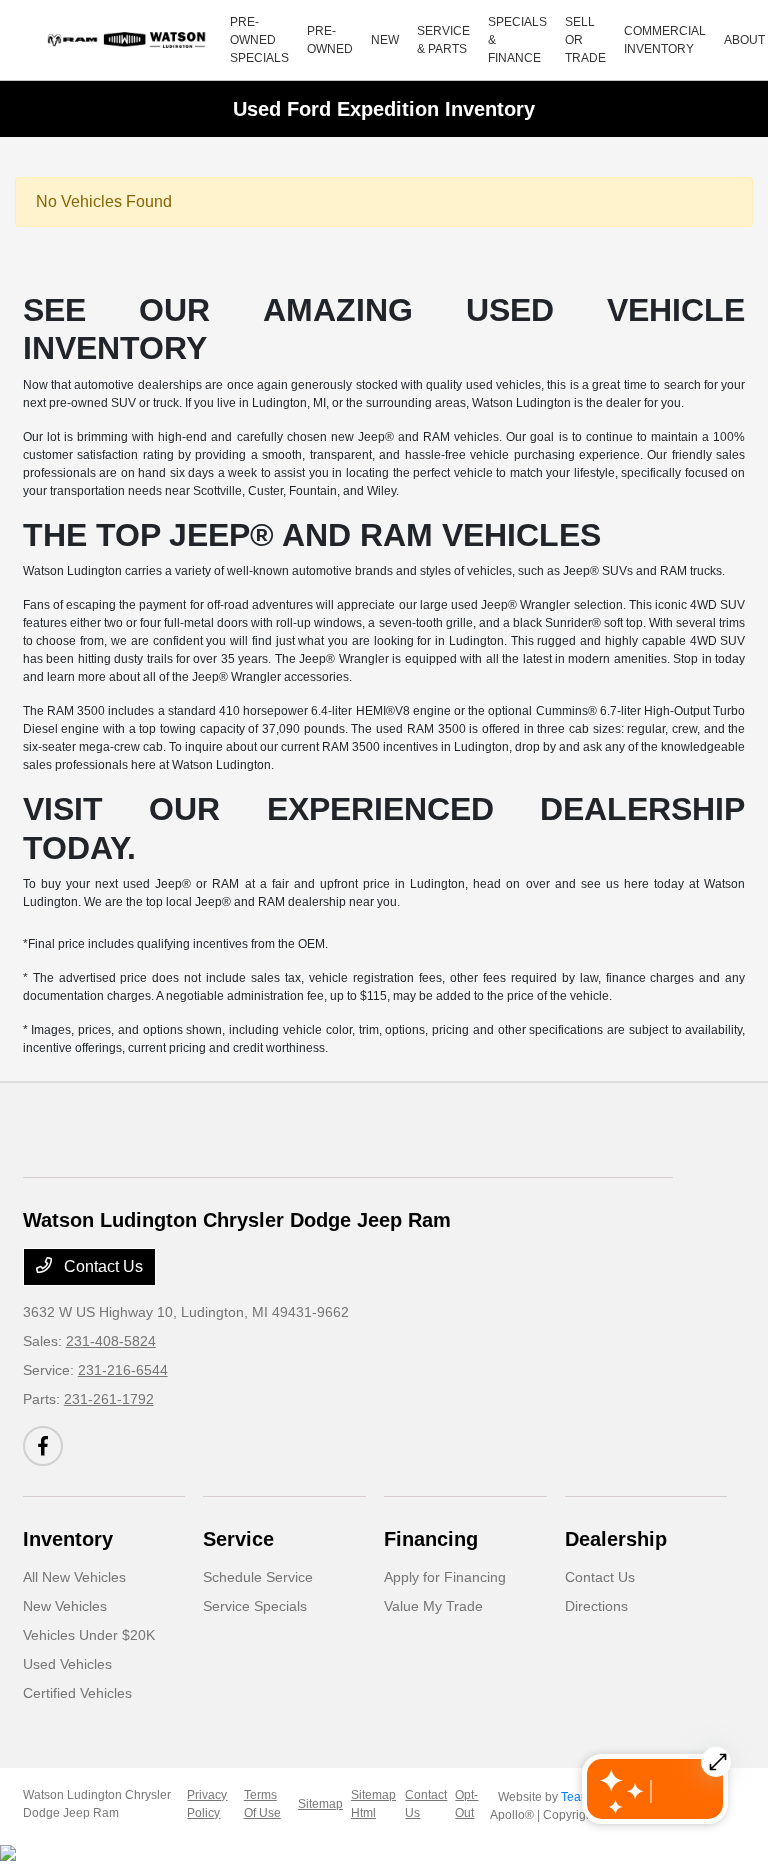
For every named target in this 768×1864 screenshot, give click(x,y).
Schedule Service (258, 1577)
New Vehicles (65, 1606)
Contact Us (101, 1266)
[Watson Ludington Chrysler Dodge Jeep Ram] (129, 40)
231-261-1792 (109, 1399)
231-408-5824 (111, 1341)
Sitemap (320, 1804)
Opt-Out (466, 1804)
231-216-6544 (123, 1370)
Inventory (68, 1539)
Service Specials (255, 1606)
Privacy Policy (207, 1804)
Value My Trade (433, 1606)
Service (238, 1539)
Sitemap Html (373, 1804)
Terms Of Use (262, 1804)
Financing (431, 1539)
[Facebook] (43, 1446)
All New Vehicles (74, 1577)
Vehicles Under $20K (89, 1635)
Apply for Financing (445, 1577)
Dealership (616, 1539)
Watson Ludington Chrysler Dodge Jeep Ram (97, 1804)
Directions (596, 1606)
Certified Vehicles (77, 1693)
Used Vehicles (67, 1664)
